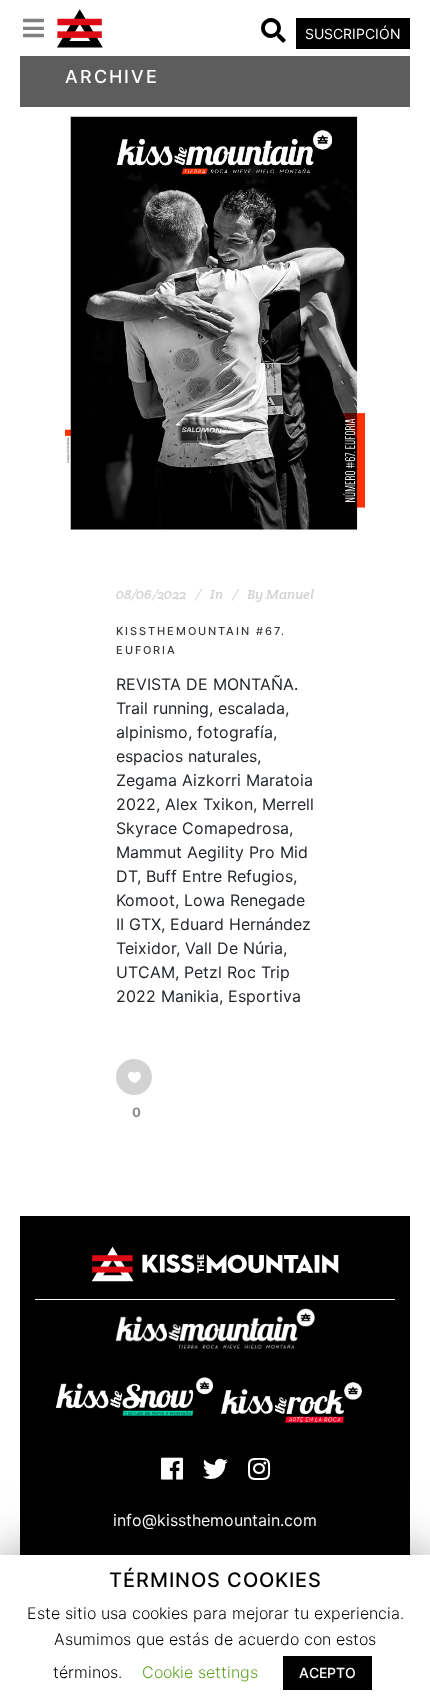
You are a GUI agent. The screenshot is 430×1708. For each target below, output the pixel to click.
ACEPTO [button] (327, 1672)
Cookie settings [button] (200, 1672)
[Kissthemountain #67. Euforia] (215, 323)
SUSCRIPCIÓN (353, 33)
